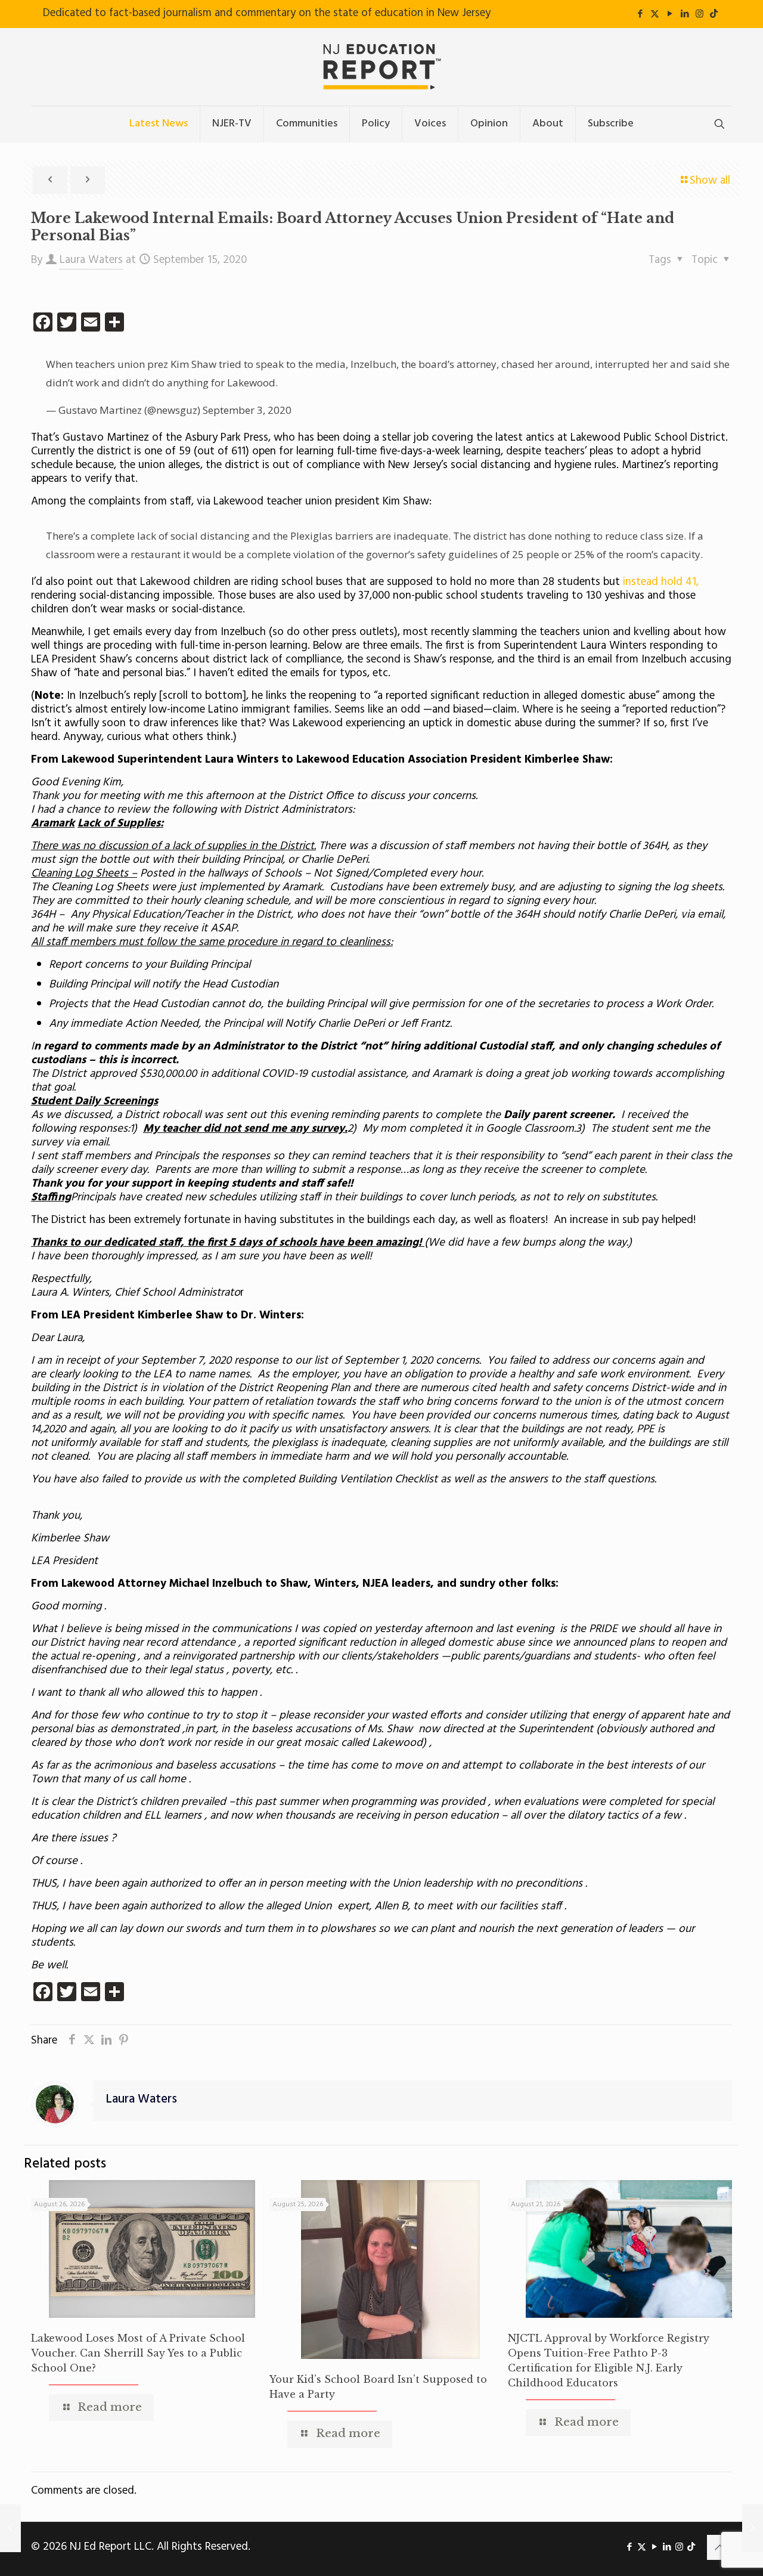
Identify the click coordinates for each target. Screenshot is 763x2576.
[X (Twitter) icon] (655, 14)
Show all (710, 181)
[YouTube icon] (670, 14)
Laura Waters (91, 260)
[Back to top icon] (719, 2547)
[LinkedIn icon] (685, 14)
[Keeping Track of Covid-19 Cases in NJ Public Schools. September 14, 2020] (10, 2528)
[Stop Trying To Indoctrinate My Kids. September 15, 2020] (753, 2528)
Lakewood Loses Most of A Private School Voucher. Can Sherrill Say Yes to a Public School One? (138, 2353)
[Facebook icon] (640, 14)
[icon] (714, 14)
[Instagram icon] (700, 14)
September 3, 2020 (247, 410)
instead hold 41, (661, 582)
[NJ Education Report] (381, 67)
